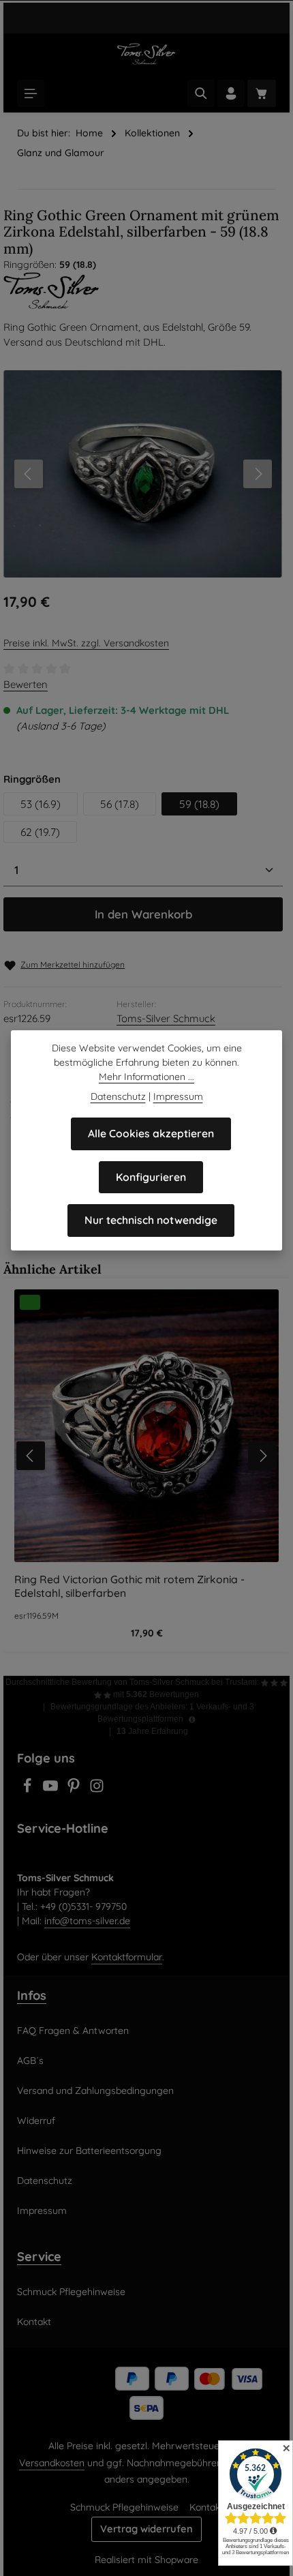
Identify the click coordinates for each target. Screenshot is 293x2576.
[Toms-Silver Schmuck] (146, 290)
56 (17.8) (120, 804)
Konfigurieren (151, 1177)
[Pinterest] (75, 1790)
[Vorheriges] (29, 474)
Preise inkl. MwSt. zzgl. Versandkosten (86, 643)
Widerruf (36, 2121)
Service (39, 2257)
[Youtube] (52, 1790)
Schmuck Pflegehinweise (71, 2292)
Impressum (42, 2211)
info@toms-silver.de (87, 1921)
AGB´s (30, 2061)
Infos (32, 1995)
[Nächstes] (258, 474)
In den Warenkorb (143, 914)
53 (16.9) (41, 804)
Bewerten (26, 684)
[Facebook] (29, 1790)
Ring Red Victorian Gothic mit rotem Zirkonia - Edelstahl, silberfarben (129, 1586)
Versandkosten (52, 2463)
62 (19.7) (40, 832)
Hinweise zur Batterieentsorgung (89, 2151)
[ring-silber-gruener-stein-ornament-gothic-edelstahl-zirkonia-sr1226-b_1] (143, 474)
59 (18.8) (199, 804)
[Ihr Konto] (231, 93)
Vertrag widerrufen (146, 2529)
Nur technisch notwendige (151, 1220)
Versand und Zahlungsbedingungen (95, 2091)
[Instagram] (97, 1790)
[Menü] (31, 93)
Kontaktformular (127, 1957)
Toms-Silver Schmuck (166, 1018)
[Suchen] (201, 93)
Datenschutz (45, 2181)
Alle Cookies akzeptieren (151, 1133)
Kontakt (34, 2322)
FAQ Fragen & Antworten (73, 2031)
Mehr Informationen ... (146, 1077)
